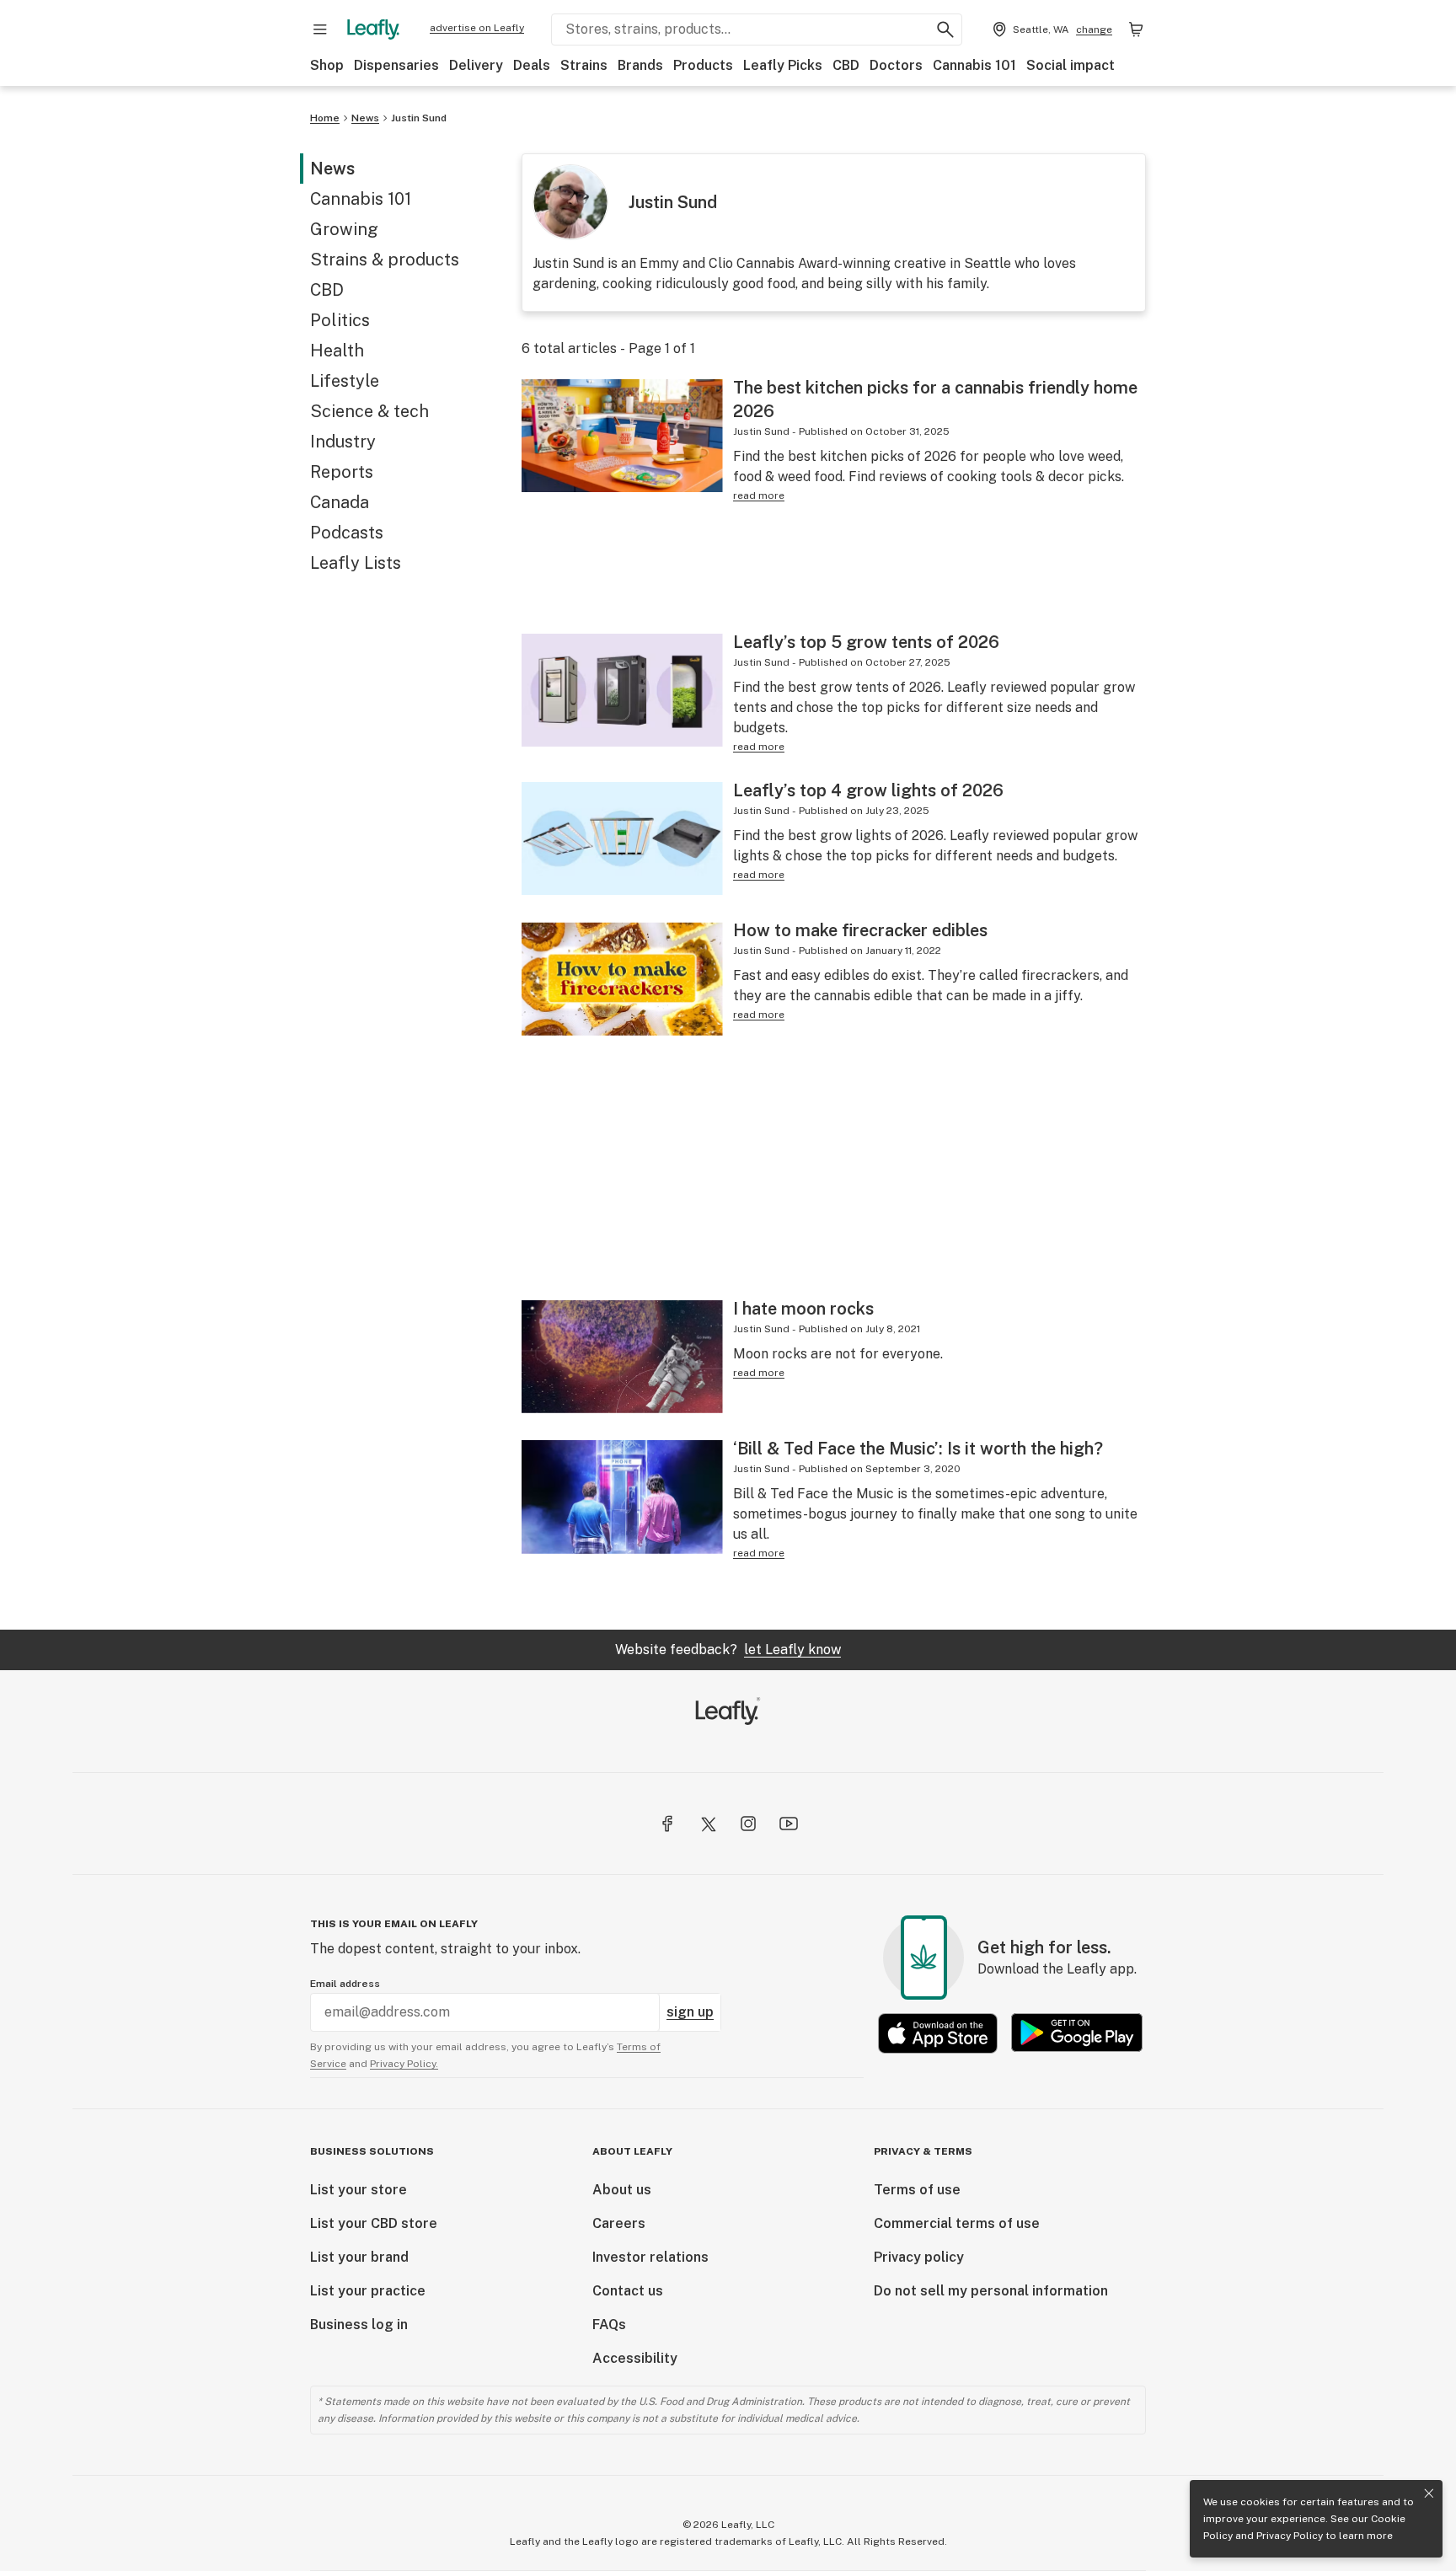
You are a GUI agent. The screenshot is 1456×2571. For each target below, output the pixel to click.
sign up (690, 2012)
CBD (846, 65)
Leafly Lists (356, 563)
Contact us (628, 2291)
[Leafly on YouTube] (789, 1824)
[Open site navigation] (320, 29)
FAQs (609, 2325)
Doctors (896, 65)
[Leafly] (373, 29)
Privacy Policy (1290, 2536)
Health (337, 351)
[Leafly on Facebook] (667, 1824)
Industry (343, 442)
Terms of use (917, 2190)
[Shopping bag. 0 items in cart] (1136, 29)
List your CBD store (374, 2223)
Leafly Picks (783, 65)
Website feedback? (728, 1650)
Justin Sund (419, 118)
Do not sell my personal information (991, 2291)
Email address (345, 1984)
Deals (532, 65)
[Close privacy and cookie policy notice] (1429, 2493)
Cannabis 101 (974, 65)
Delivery (476, 65)
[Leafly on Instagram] (748, 1824)
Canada (340, 502)
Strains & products (385, 260)
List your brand (359, 2257)
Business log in (359, 2325)
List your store (359, 2190)
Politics (340, 320)
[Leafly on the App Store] (938, 2033)
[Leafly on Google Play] (1077, 2033)
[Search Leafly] (945, 29)
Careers (619, 2223)
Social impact (1071, 65)
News (365, 118)
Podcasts (347, 533)
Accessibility (635, 2358)
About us (622, 2190)
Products (703, 65)
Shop (327, 65)
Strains (584, 65)
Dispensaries (396, 65)
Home (325, 118)
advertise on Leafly (477, 28)
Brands (640, 65)
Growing (344, 229)
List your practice (368, 2291)
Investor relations (650, 2257)
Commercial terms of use (957, 2223)
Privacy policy (919, 2257)
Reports (342, 472)
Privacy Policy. (404, 2064)
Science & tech (369, 411)
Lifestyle (345, 381)
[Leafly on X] (708, 1824)
